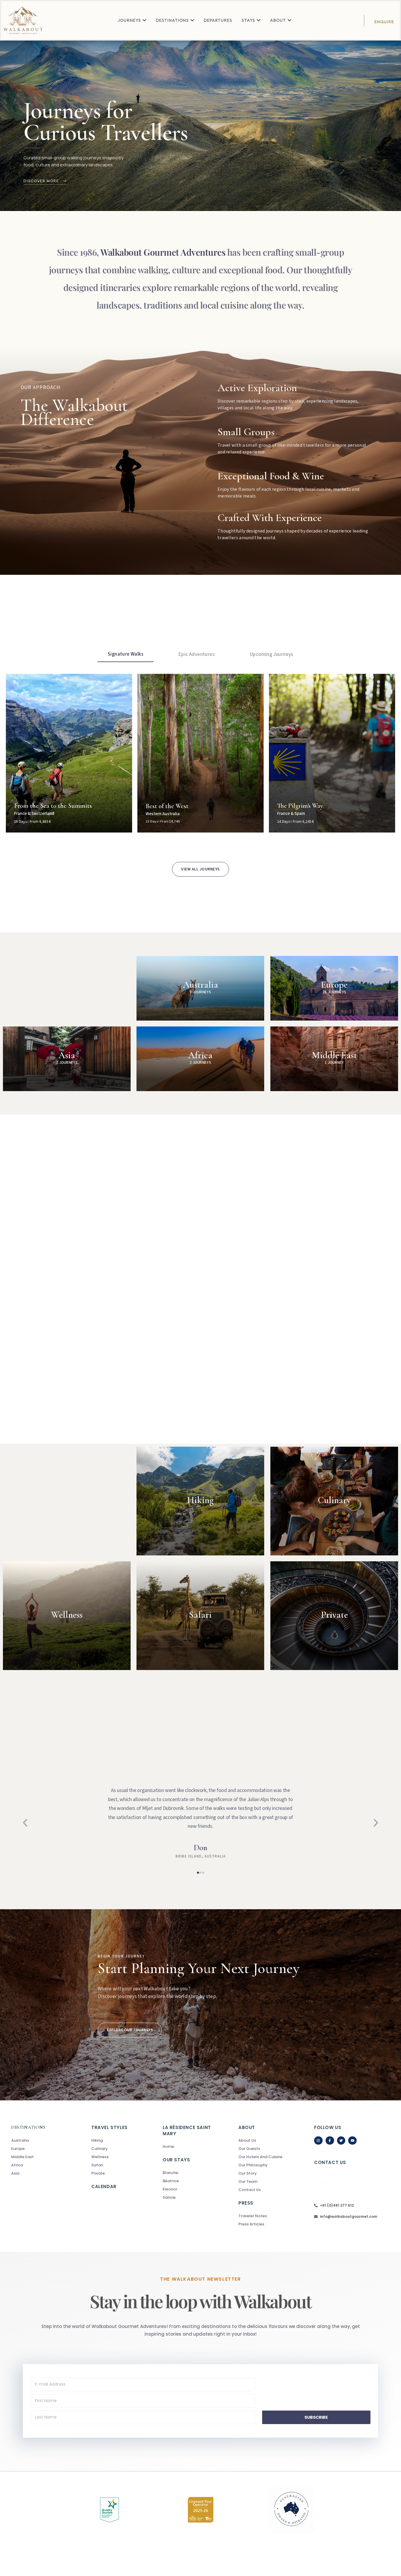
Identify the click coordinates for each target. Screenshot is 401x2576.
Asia (67, 1055)
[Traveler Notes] (267, 2216)
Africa (201, 1055)
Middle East (334, 1055)
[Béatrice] (191, 2181)
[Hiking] (127, 2140)
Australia (201, 985)
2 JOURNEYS (67, 1063)
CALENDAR (104, 2186)
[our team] (267, 2182)
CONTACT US (330, 2162)
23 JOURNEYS (334, 992)
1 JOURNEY (334, 1063)
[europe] (40, 2149)
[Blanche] (191, 2173)
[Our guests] (267, 2149)
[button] (25, 1823)
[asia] (40, 2173)
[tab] (125, 654)
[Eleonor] (191, 2189)
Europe (334, 985)
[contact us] (267, 2190)
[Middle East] (40, 2157)
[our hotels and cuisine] (267, 2157)
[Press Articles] (267, 2224)
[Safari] (127, 2165)
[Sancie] (191, 2198)
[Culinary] (127, 2149)
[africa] (40, 2165)
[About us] (267, 2140)
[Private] (127, 2173)
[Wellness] (127, 2157)
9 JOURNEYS (201, 992)
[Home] (191, 2147)
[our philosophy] (267, 2165)
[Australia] (40, 2140)
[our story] (267, 2173)
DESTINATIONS (28, 2127)
